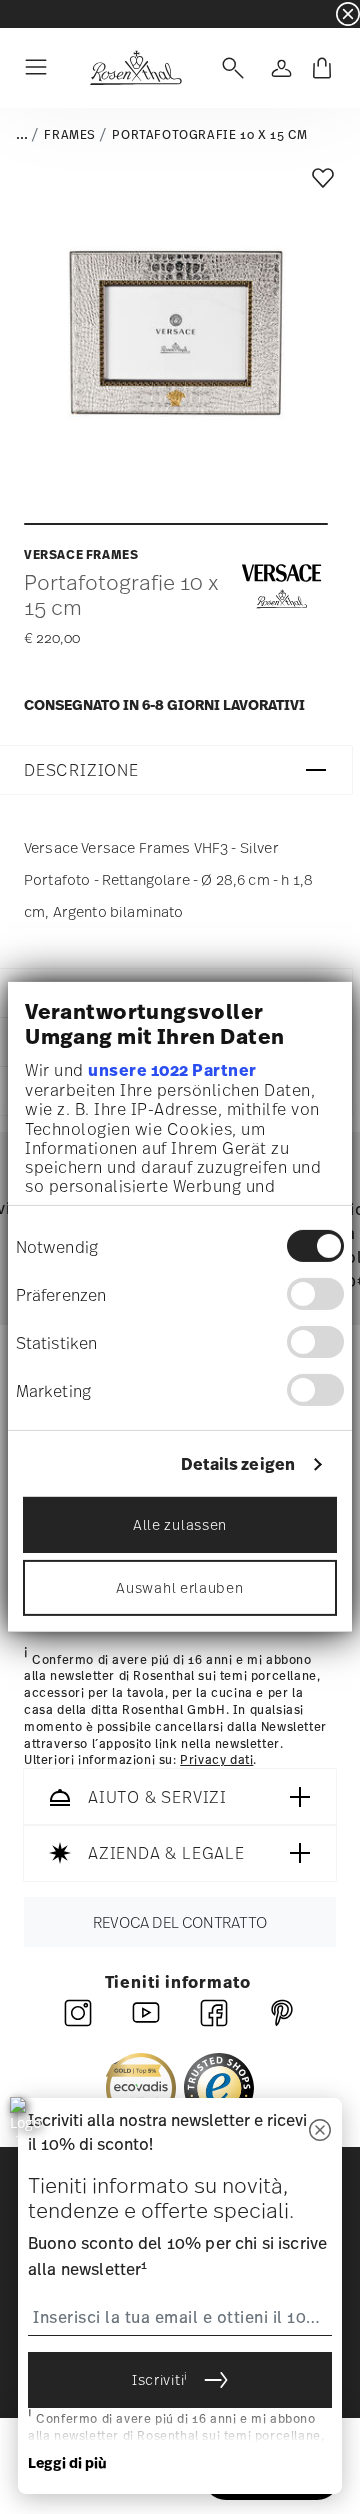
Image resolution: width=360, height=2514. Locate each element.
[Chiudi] (320, 2131)
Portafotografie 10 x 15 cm (210, 135)
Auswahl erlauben (179, 1587)
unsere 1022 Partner (172, 1070)
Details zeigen (238, 1464)
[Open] (229, 68)
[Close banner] (348, 14)
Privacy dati (216, 1761)
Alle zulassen (180, 1524)
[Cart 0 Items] (322, 68)
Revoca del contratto (180, 1922)
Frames (70, 135)
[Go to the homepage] (135, 68)
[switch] (315, 1294)
